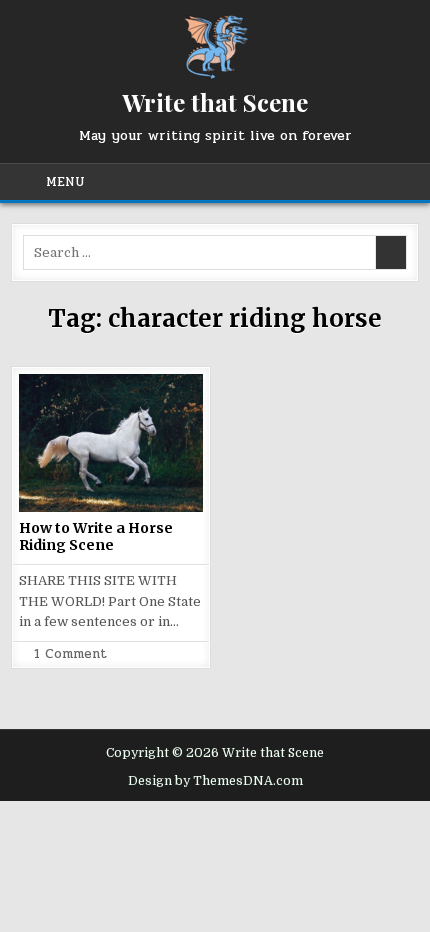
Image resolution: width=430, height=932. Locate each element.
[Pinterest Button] (278, 182)
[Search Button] (398, 182)
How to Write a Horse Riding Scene (96, 536)
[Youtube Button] (350, 182)
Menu (65, 182)
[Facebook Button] (254, 182)
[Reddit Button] (374, 182)
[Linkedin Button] (302, 182)
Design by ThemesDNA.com (215, 781)
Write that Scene (215, 102)
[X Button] (230, 182)
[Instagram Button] (326, 182)
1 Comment (70, 654)
